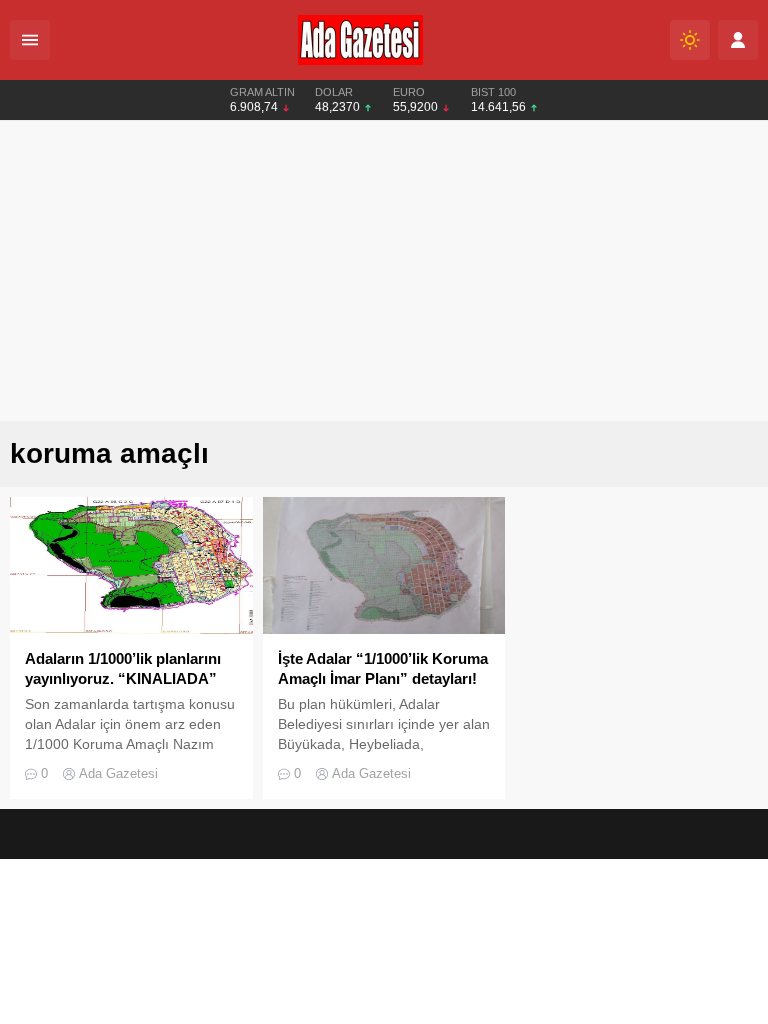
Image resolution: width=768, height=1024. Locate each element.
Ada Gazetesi (118, 773)
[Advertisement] (384, 271)
